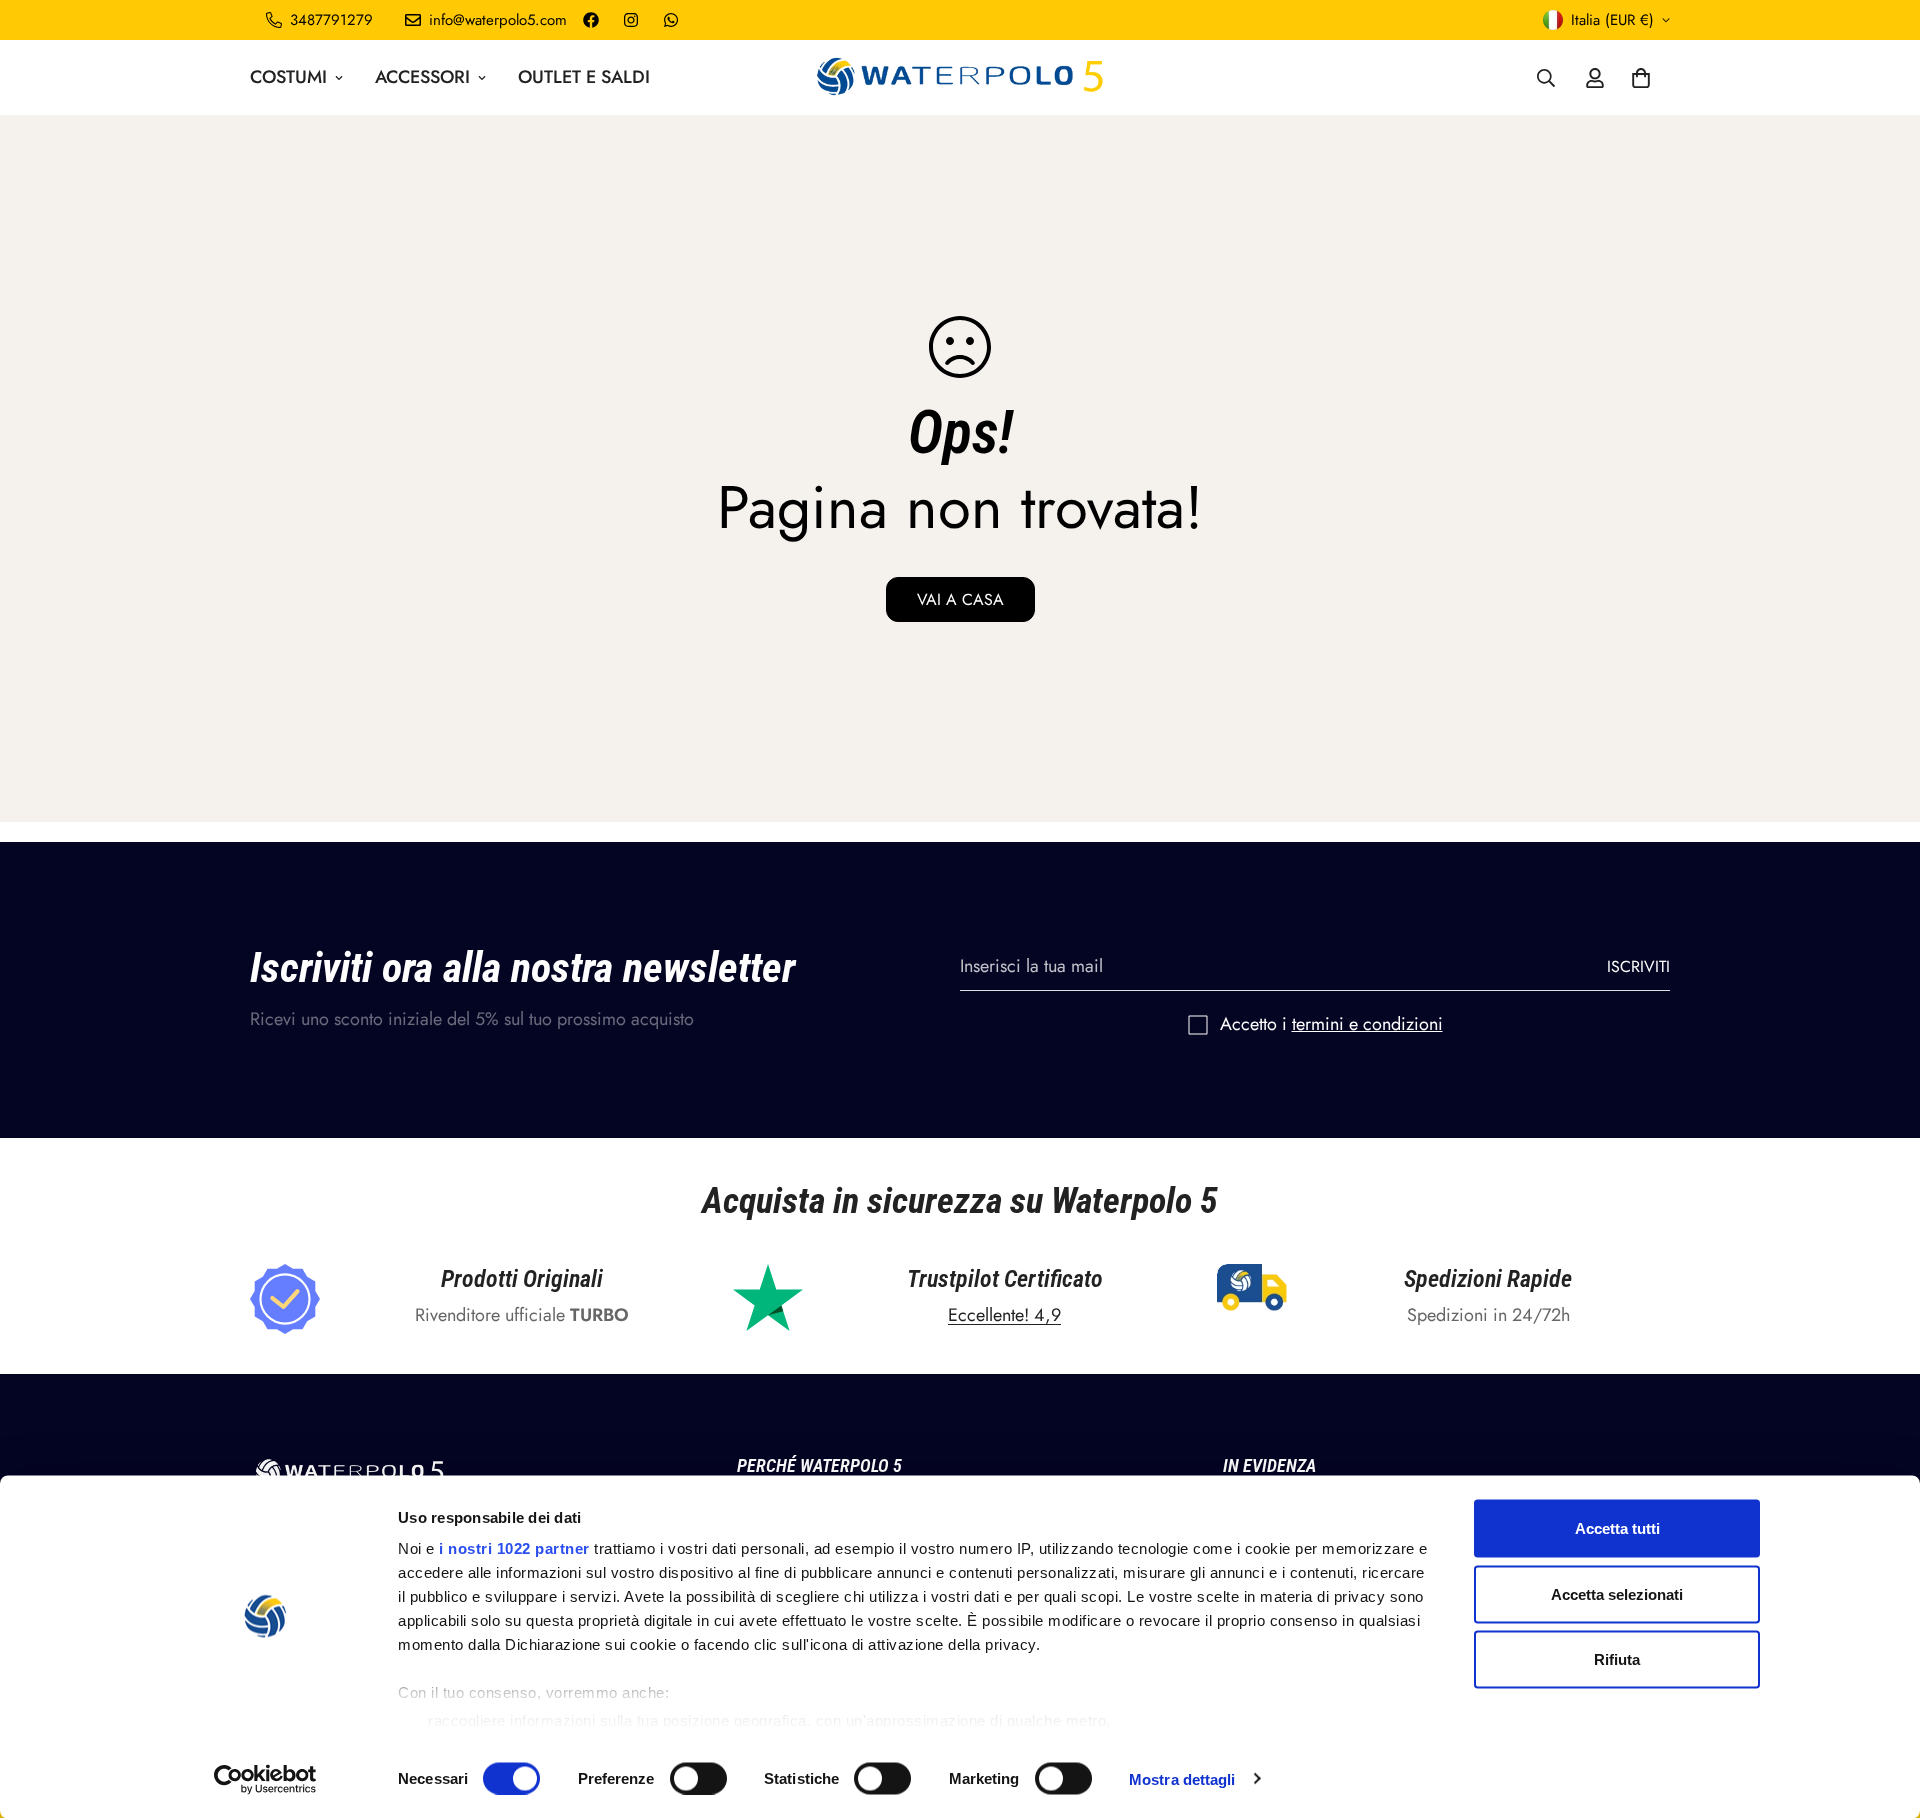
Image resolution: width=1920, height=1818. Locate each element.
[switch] (698, 1778)
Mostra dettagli (1182, 1778)
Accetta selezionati (1617, 1593)
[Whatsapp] (671, 20)
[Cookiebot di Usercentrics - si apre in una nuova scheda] (265, 1779)
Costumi (288, 77)
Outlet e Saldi (584, 77)
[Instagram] (631, 20)
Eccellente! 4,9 (1004, 1315)
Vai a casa (960, 599)
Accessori (422, 77)
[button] (1641, 78)
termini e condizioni (1367, 1024)
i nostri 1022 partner (514, 1548)
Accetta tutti (1617, 1528)
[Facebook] (591, 20)
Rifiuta (1617, 1659)
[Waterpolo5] (960, 77)
